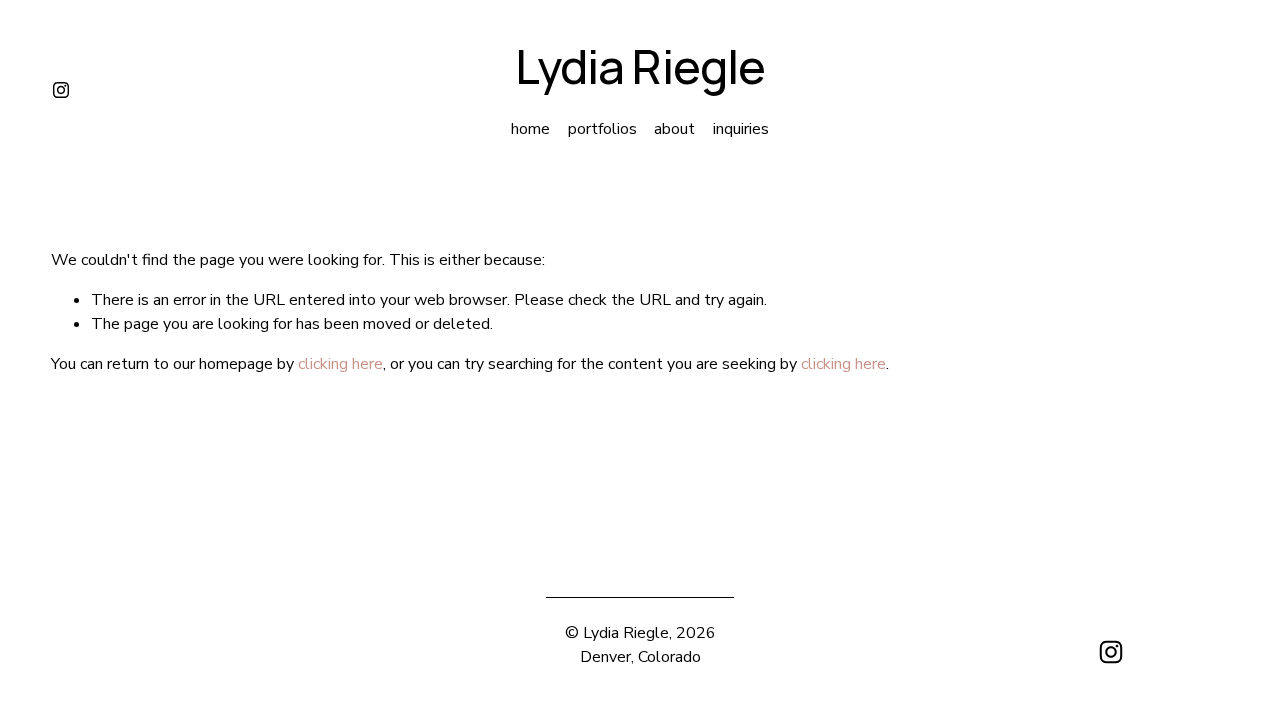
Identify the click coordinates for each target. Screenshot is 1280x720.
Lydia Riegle (640, 66)
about (674, 129)
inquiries (741, 129)
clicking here (340, 364)
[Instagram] (61, 90)
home (530, 129)
